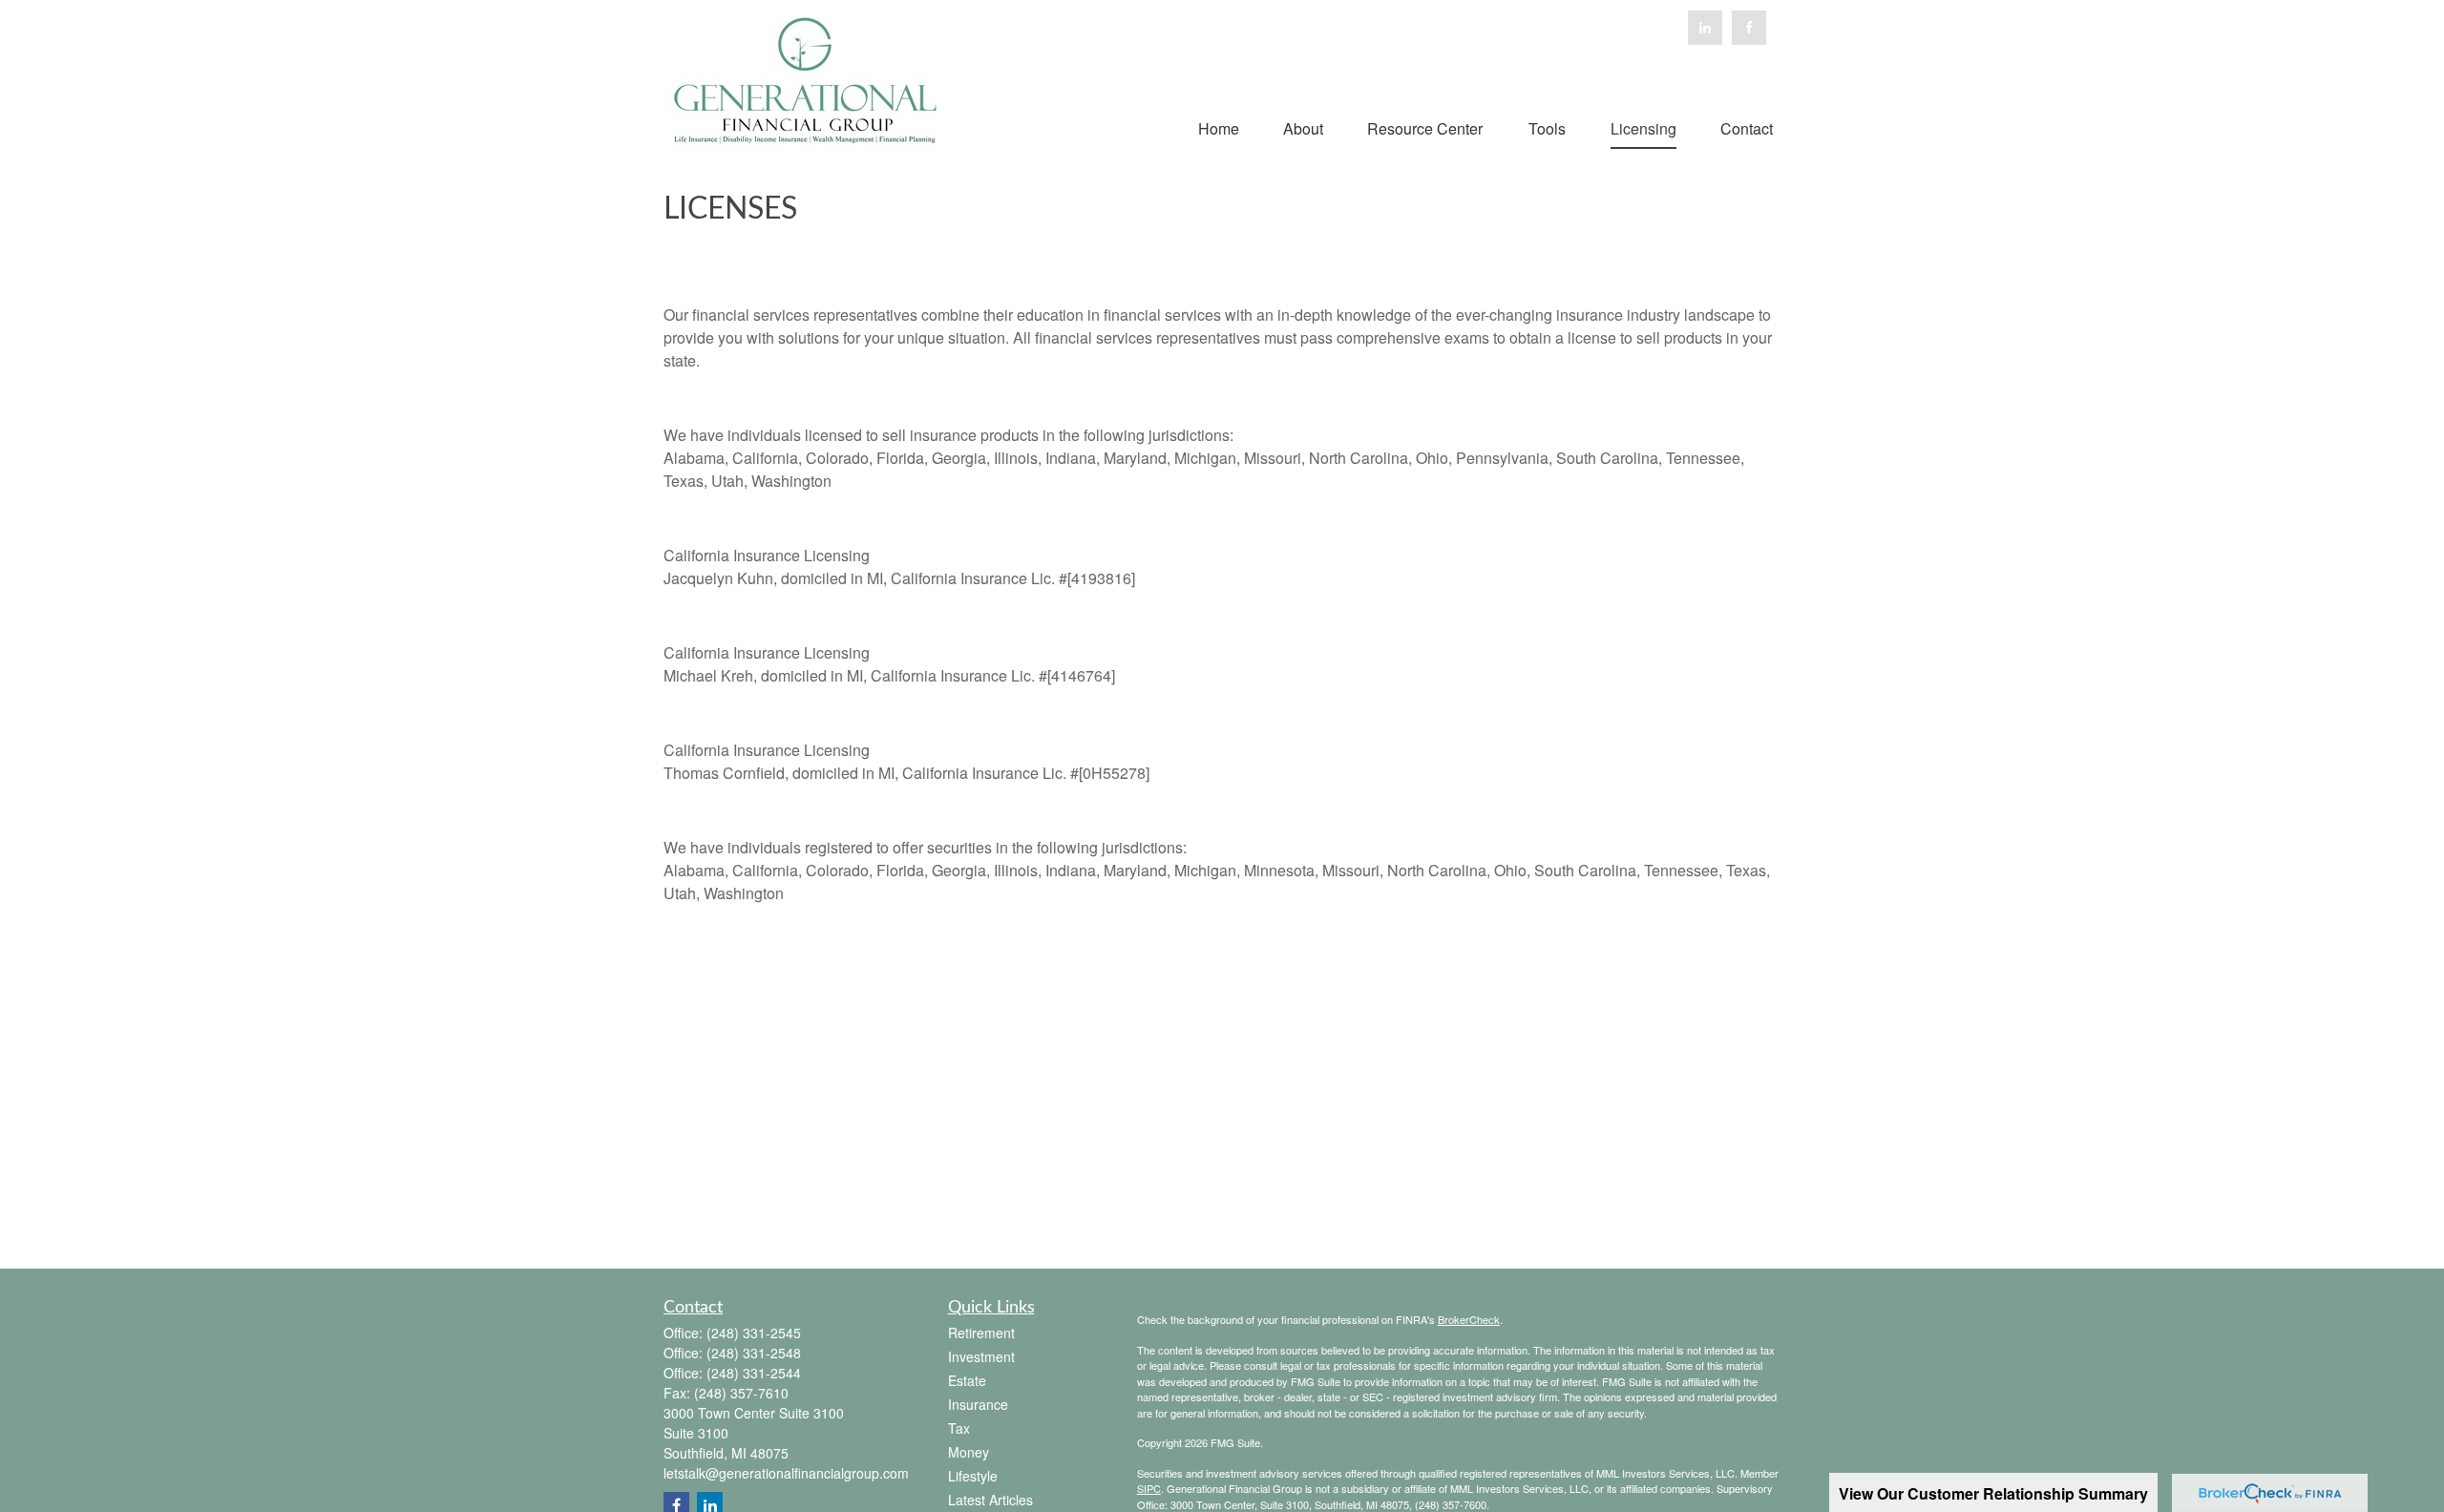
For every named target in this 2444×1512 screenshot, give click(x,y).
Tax (959, 1428)
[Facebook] (1749, 28)
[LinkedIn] (1705, 28)
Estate (967, 1380)
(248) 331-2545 (754, 1333)
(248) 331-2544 (754, 1373)
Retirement (981, 1333)
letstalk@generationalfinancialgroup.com (786, 1473)
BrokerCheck (1469, 1319)
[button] (1219, 126)
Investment (981, 1356)
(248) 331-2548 (754, 1353)
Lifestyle (973, 1476)
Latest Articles (990, 1500)
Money (969, 1452)
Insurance (978, 1404)
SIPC (1149, 1488)
